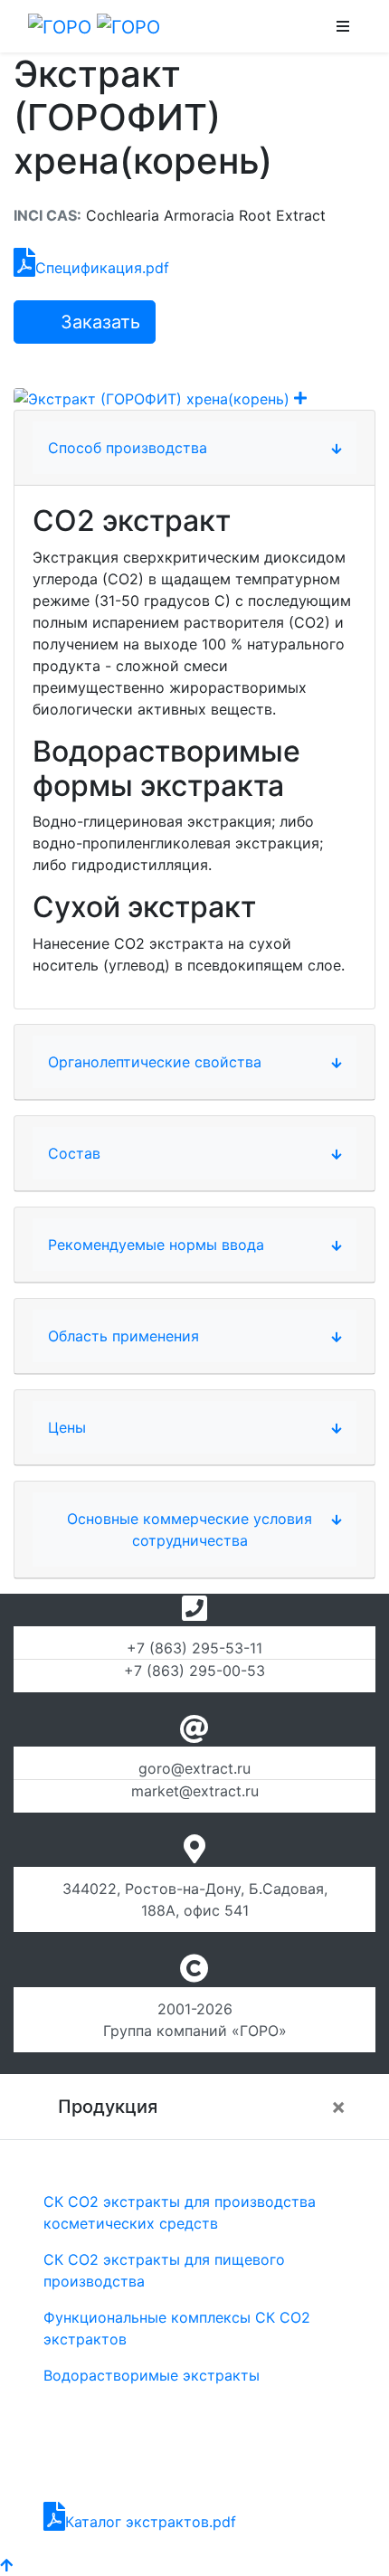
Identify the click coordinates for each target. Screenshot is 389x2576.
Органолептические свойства (155, 1062)
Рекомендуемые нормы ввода (156, 1245)
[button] (343, 26)
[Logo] (94, 26)
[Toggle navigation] (250, 26)
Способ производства (128, 448)
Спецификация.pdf (102, 268)
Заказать (98, 322)
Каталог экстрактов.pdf (151, 2522)
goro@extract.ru (194, 1768)
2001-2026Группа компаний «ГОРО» (195, 2020)
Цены (67, 1427)
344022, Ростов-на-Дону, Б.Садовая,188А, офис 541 (195, 1899)
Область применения (123, 1336)
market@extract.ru (195, 1791)
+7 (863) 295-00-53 (194, 1671)
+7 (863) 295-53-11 (194, 1648)
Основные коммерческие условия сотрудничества (190, 1529)
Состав (74, 1153)
